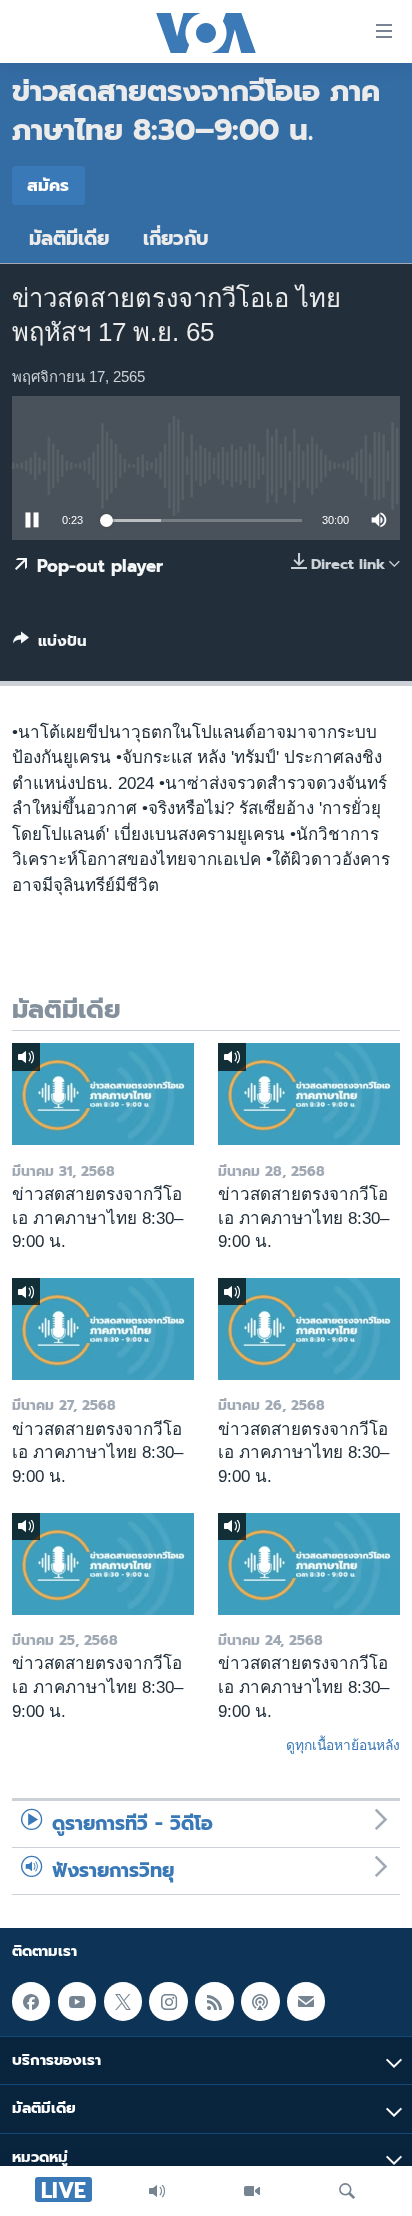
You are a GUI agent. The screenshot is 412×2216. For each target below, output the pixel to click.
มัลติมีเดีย (69, 238)
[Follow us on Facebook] (31, 2001)
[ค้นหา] (347, 2191)
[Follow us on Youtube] (77, 2001)
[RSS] (214, 2001)
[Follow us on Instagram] (168, 2001)
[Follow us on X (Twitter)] (123, 2001)
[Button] (50, 645)
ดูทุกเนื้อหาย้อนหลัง (343, 1745)
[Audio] (157, 2191)
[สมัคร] (306, 2001)
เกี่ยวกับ (176, 238)
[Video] (252, 2191)
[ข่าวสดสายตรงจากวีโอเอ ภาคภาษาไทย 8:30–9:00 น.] (103, 1094)
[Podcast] (260, 2001)
